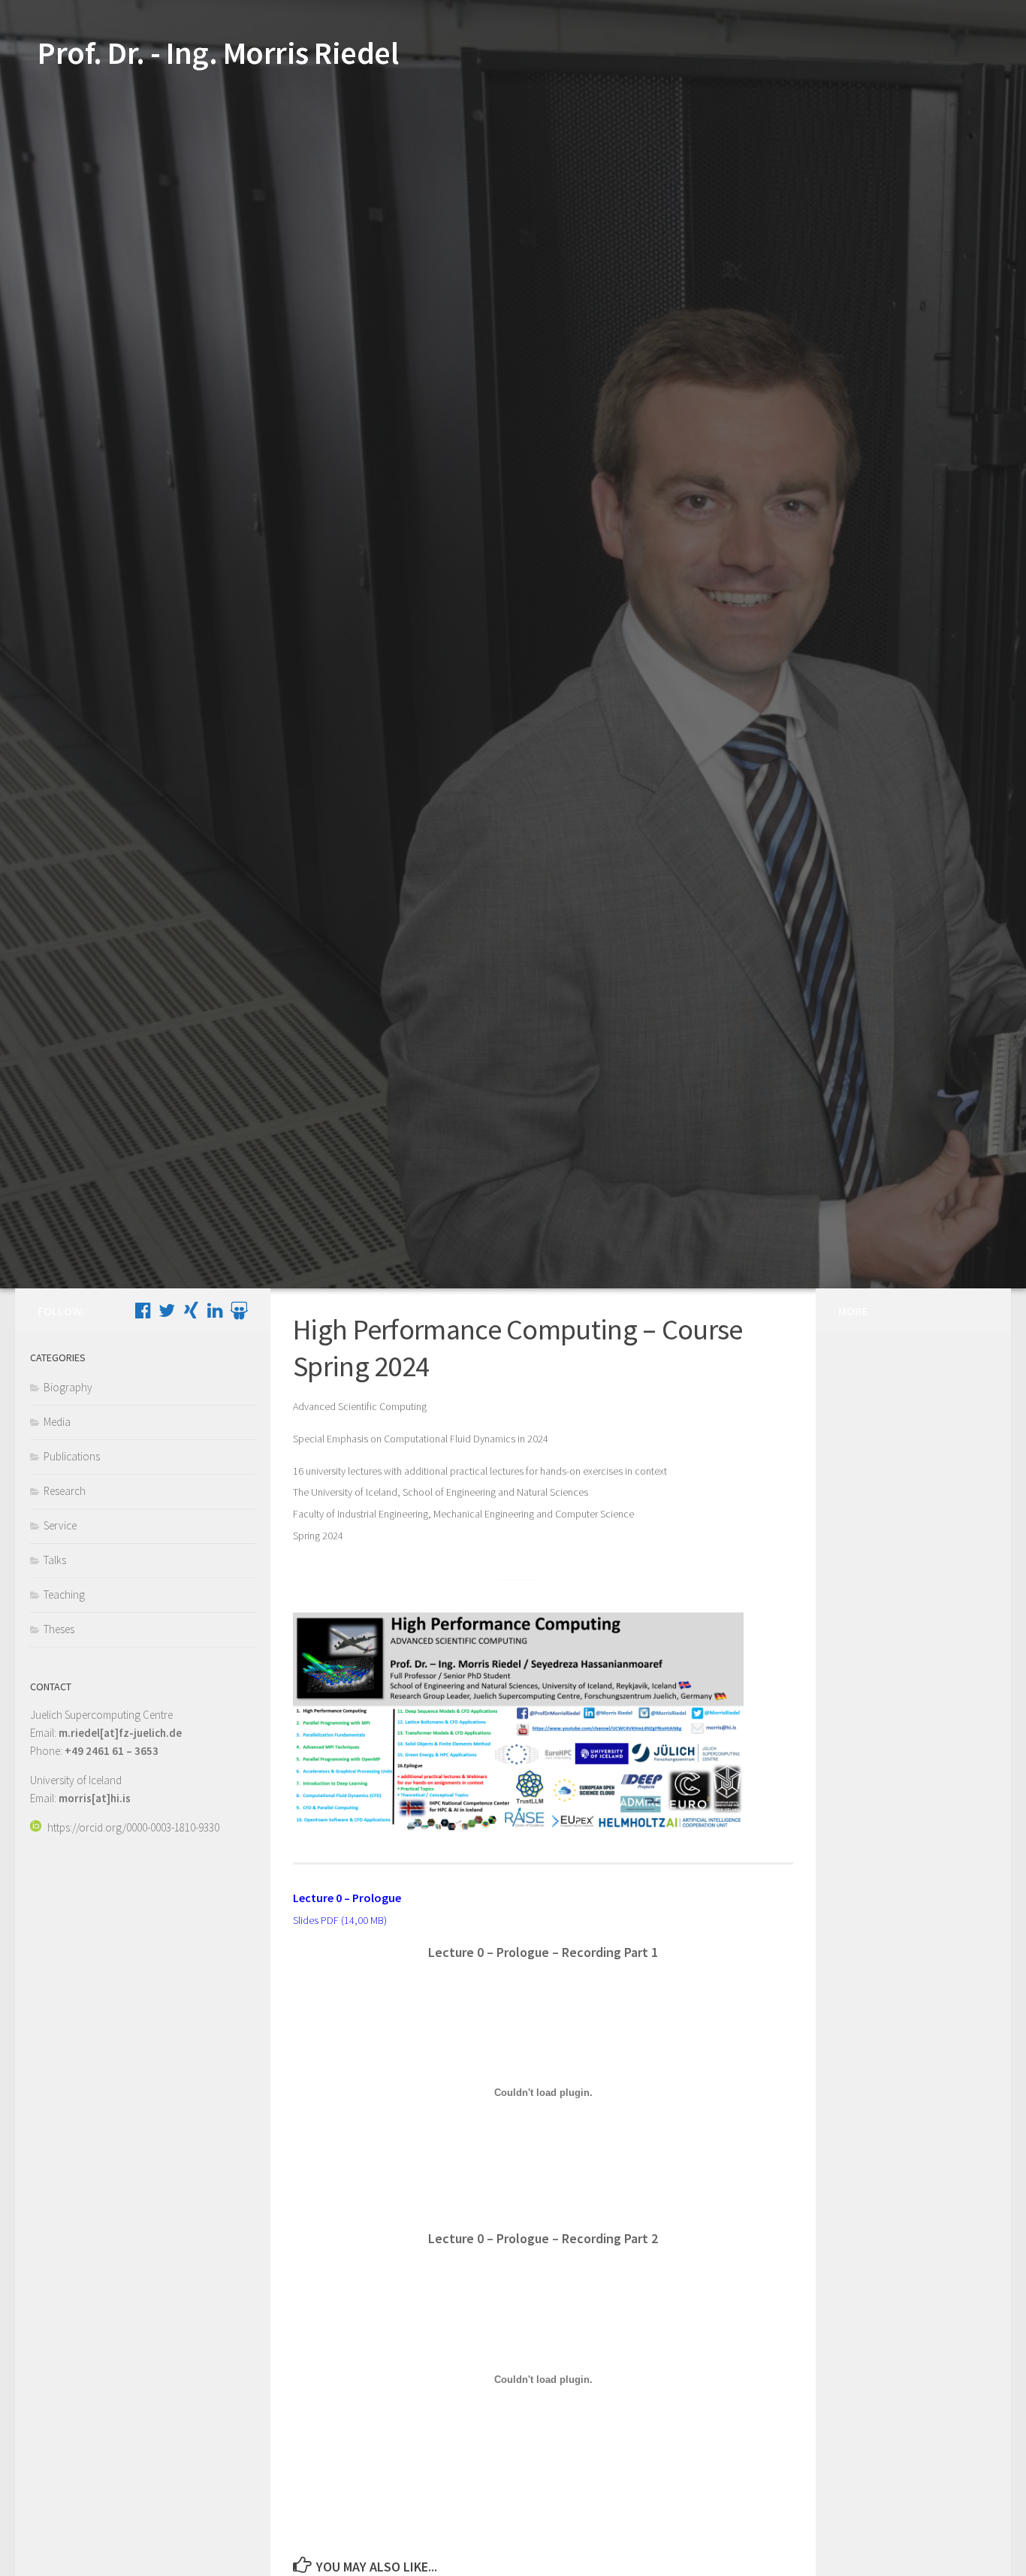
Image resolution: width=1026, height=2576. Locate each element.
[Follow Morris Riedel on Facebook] (143, 1310)
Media (57, 1422)
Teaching (64, 1595)
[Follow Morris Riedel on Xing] (191, 1310)
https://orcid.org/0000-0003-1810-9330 (133, 1827)
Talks (55, 1560)
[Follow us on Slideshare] (239, 1310)
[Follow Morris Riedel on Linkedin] (215, 1310)
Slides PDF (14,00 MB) (340, 1920)
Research (65, 1491)
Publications (72, 1456)
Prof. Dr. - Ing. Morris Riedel (218, 53)
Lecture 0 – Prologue (347, 1898)
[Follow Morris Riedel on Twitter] (167, 1310)
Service (60, 1525)
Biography (68, 1387)
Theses (59, 1629)
